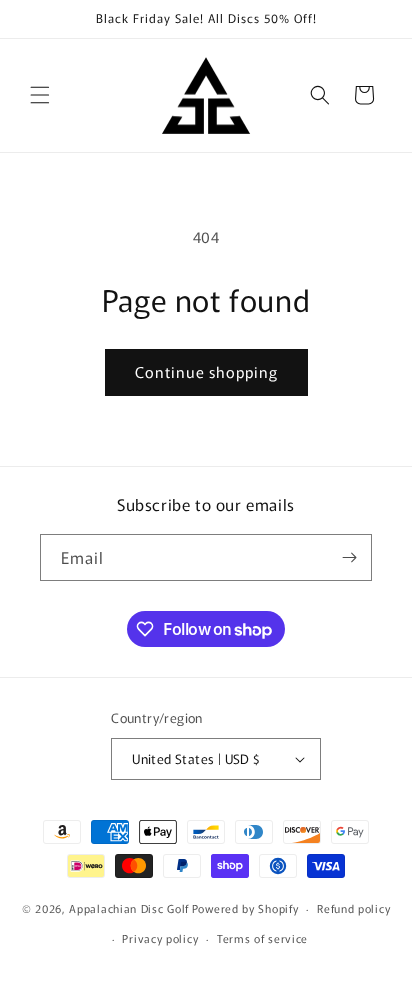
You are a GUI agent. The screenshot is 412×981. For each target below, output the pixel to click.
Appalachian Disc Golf (129, 908)
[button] (40, 95)
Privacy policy (160, 938)
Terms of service (262, 938)
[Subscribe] (349, 557)
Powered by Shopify (245, 908)
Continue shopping (206, 371)
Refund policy (353, 908)
